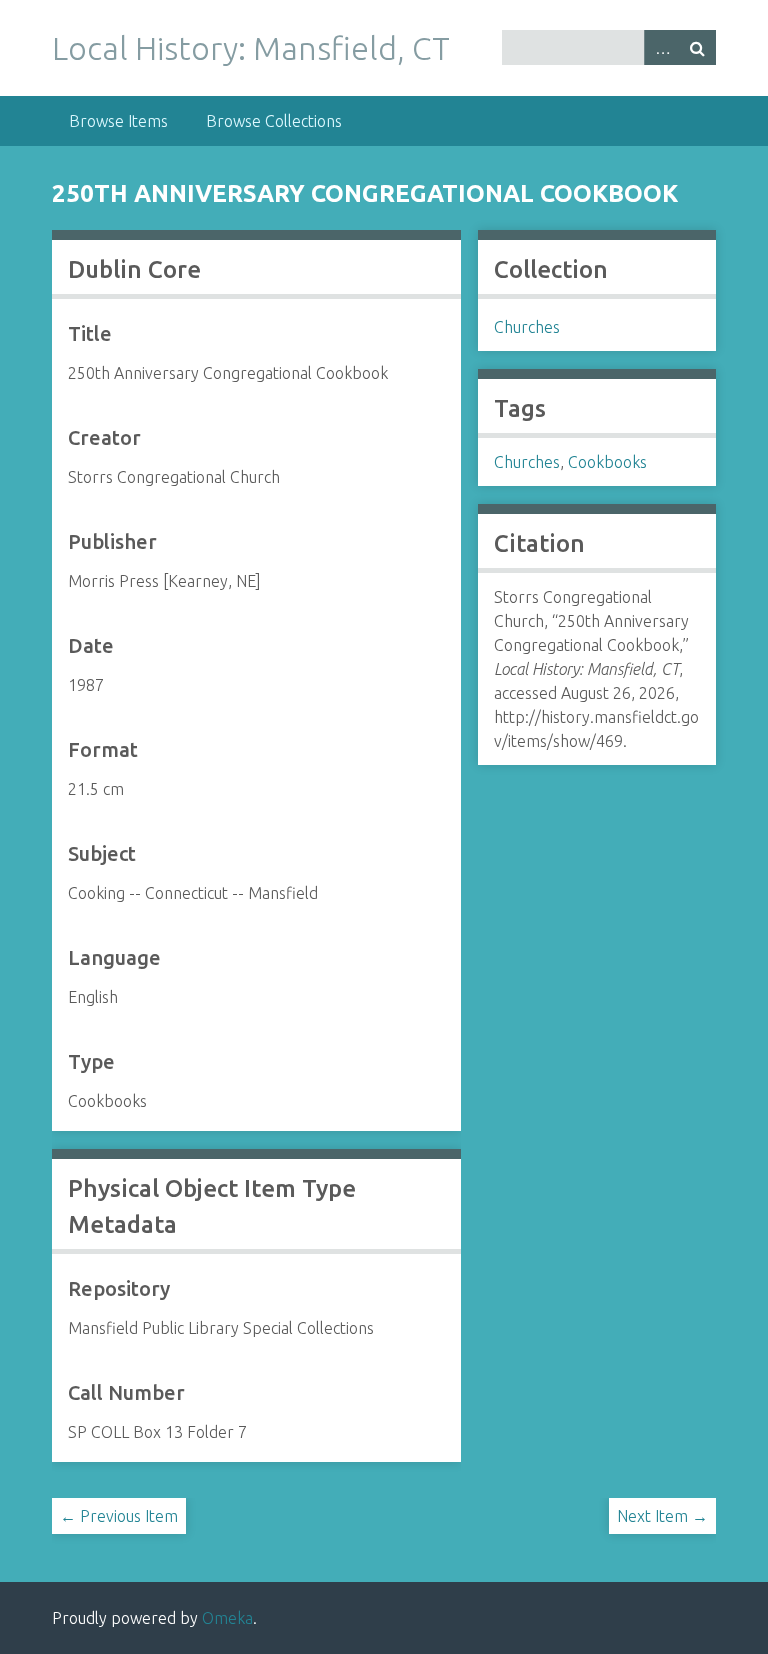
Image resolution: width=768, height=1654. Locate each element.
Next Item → (662, 1516)
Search (698, 47)
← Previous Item (119, 1516)
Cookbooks (607, 462)
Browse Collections (274, 121)
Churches (527, 327)
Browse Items (118, 121)
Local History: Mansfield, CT (251, 48)
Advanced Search (662, 47)
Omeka (227, 1618)
